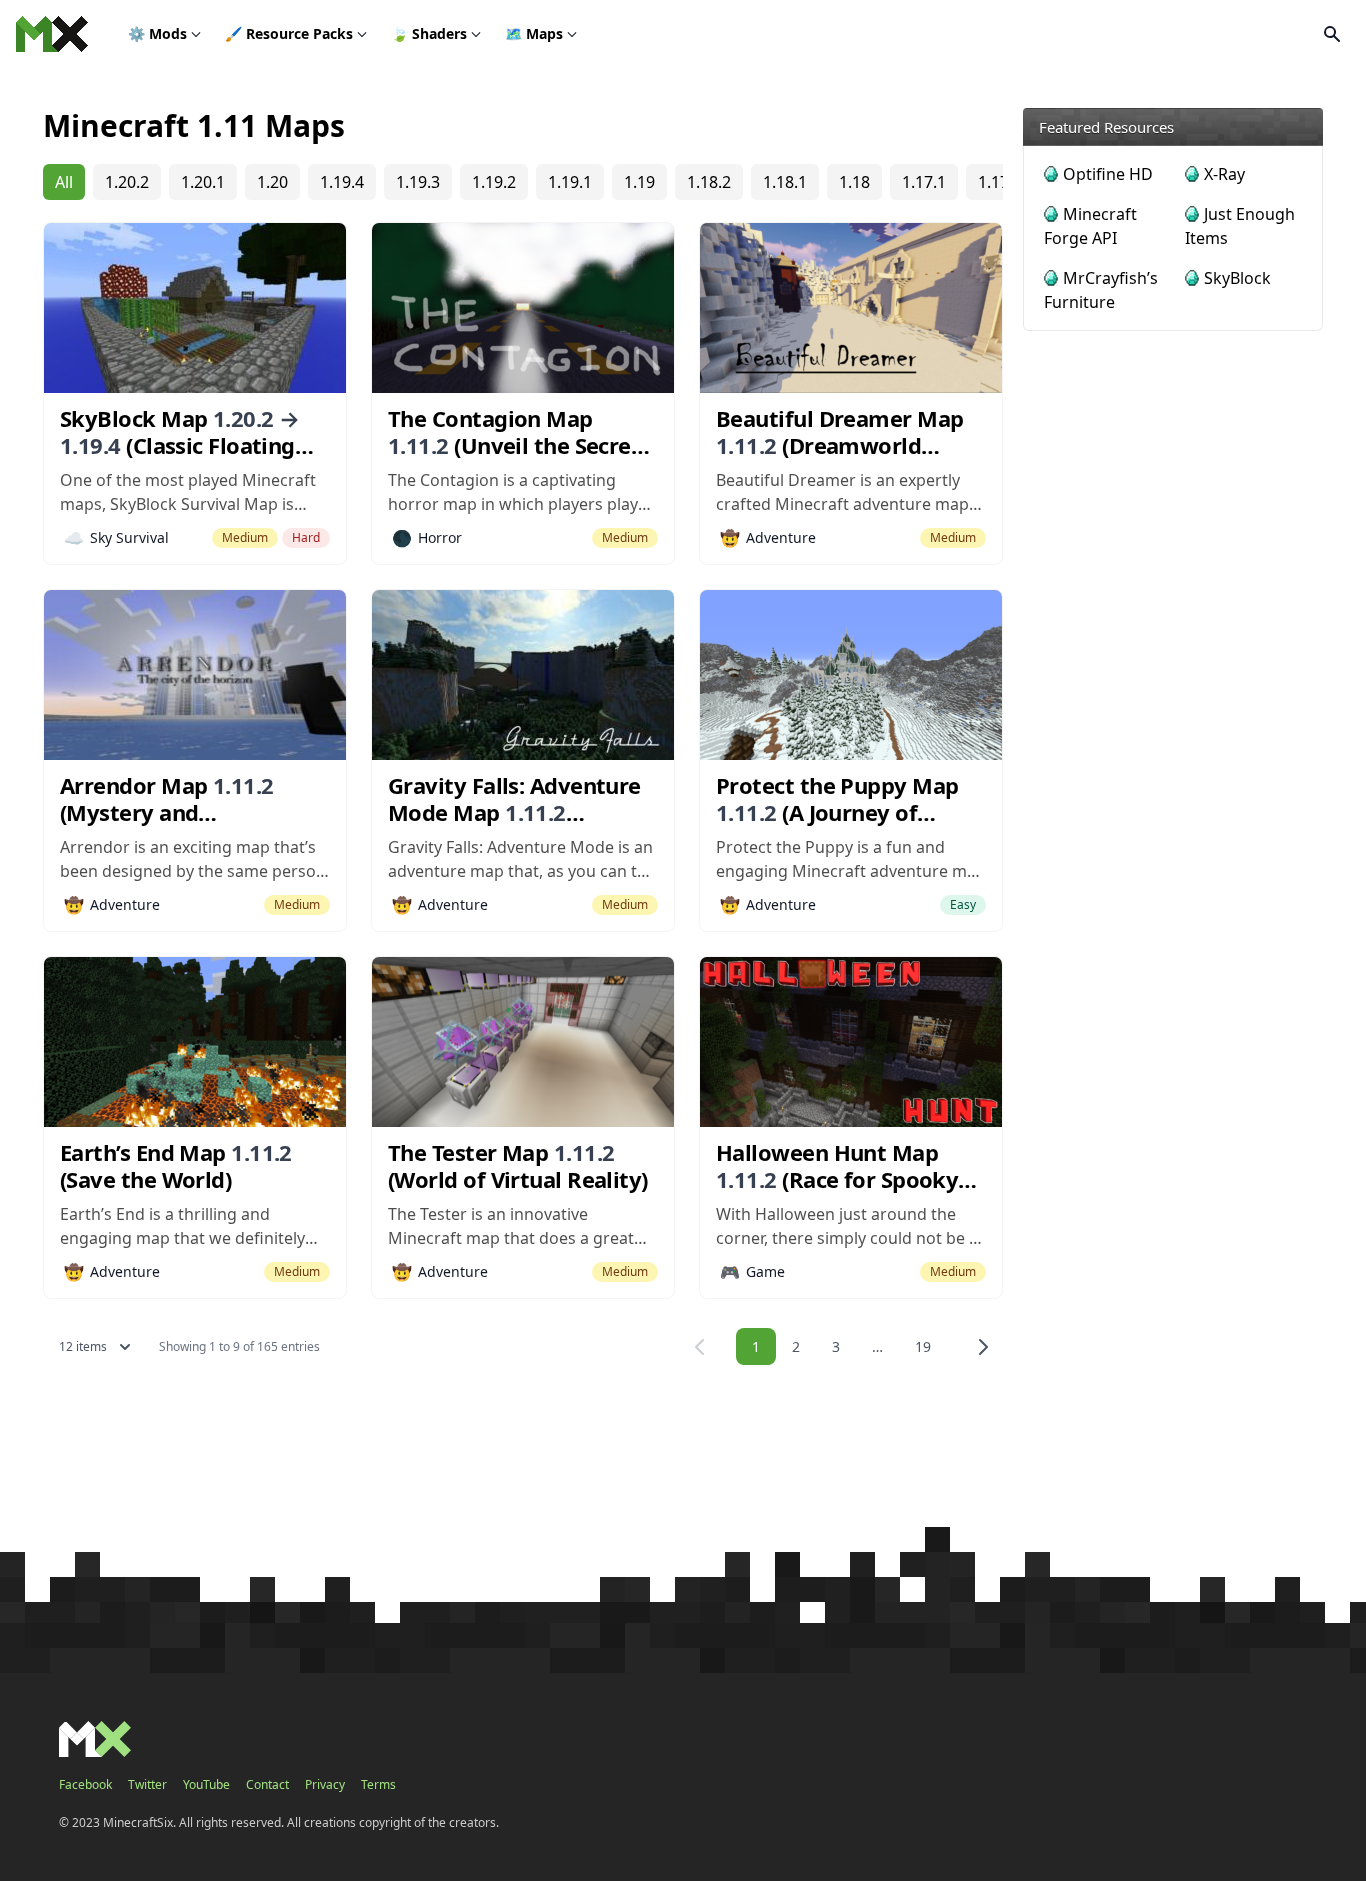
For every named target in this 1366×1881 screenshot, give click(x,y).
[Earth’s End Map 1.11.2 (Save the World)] (195, 1042)
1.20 (272, 182)
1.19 (639, 182)
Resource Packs (289, 33)
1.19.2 (494, 182)
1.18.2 (709, 182)
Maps (534, 33)
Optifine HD (1108, 174)
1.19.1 (570, 182)
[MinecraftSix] (52, 34)
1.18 (854, 182)
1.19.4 (342, 182)
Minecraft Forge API (1090, 226)
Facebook (85, 1785)
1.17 (993, 182)
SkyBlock (1237, 278)
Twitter (147, 1785)
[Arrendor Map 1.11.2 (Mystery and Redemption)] (195, 675)
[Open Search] (1332, 34)
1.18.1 (785, 182)
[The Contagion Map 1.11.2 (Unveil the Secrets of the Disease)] (523, 308)
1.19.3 (418, 182)
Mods (157, 33)
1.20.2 (127, 182)
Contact (267, 1785)
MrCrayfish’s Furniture (1101, 290)
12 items (83, 1346)
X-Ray (1224, 174)
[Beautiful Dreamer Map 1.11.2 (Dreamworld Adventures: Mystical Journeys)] (851, 308)
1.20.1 (203, 182)
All (64, 182)
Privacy (325, 1785)
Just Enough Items (1240, 226)
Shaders (429, 33)
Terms (378, 1785)
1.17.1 (924, 182)
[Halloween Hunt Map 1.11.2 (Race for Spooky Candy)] (851, 1042)
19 (923, 1346)
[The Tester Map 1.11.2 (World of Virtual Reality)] (523, 1042)
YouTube (206, 1785)
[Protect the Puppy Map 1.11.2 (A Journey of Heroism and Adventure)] (851, 675)
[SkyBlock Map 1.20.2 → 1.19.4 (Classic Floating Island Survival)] (195, 308)
